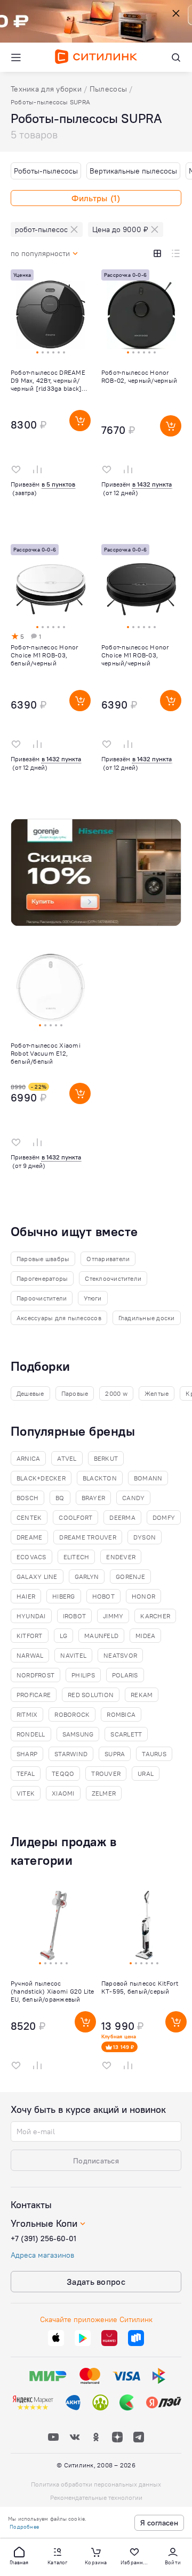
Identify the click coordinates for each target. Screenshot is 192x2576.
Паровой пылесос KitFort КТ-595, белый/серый (140, 1987)
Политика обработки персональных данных (96, 2484)
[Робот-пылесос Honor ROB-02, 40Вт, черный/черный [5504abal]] (141, 399)
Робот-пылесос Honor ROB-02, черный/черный (139, 376)
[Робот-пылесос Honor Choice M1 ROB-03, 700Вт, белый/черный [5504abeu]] (51, 673)
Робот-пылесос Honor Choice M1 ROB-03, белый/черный (45, 655)
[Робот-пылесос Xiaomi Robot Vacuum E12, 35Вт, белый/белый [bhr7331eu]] (51, 1072)
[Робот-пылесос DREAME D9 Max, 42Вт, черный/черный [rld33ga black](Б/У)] (51, 399)
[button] (19, 2555)
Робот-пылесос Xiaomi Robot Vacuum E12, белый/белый (46, 1053)
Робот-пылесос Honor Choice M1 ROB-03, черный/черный (135, 655)
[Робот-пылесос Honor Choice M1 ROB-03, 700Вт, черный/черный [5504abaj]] (141, 673)
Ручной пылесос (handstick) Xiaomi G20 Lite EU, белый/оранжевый (52, 1991)
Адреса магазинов (42, 2255)
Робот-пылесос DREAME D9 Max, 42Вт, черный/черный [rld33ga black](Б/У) (48, 380)
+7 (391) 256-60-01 (43, 2238)
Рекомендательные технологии (96, 2497)
